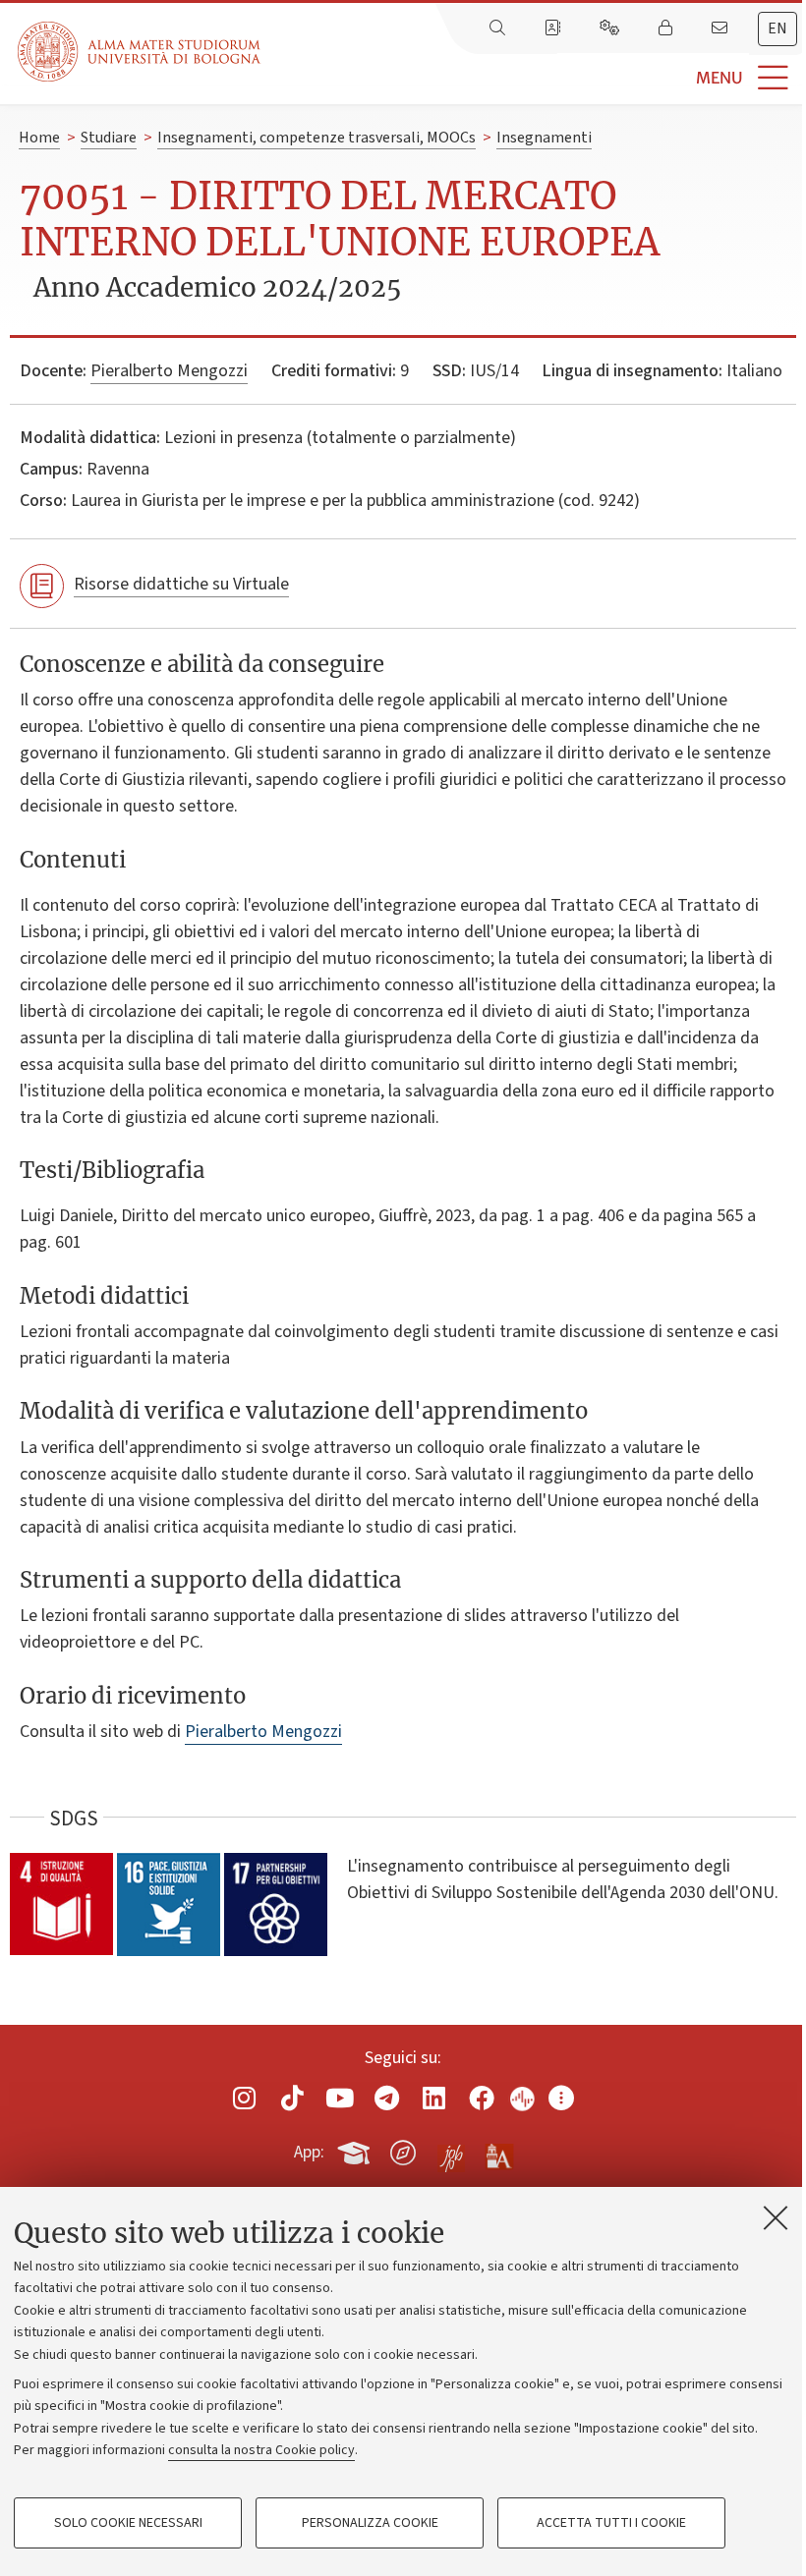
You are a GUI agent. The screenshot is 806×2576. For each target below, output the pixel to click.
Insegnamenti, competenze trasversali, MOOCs (317, 138)
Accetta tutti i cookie (611, 2523)
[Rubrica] (554, 28)
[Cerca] (499, 28)
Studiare (109, 138)
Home (39, 138)
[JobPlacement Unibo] (451, 2149)
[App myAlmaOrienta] (403, 2150)
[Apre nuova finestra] (245, 2098)
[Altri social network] (561, 2098)
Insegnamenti (544, 138)
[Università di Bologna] (141, 52)
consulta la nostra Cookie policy (261, 2450)
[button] (533, 78)
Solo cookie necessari (128, 2523)
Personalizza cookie (370, 2523)
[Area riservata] (667, 28)
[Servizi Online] (611, 28)
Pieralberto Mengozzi (169, 371)
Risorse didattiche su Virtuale (181, 584)
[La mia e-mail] (721, 28)
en (777, 28)
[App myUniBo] (356, 2150)
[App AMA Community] (498, 2152)
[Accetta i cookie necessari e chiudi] (776, 2217)
